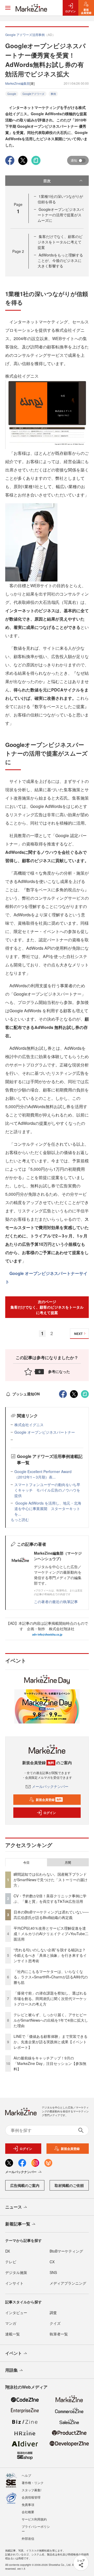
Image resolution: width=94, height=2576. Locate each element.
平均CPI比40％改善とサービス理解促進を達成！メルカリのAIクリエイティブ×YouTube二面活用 (51, 1934)
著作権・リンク (33, 2483)
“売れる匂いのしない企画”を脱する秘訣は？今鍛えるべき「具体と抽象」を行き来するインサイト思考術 (50, 1955)
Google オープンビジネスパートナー (45, 1432)
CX (52, 2262)
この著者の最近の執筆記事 (56, 1602)
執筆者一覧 (59, 2334)
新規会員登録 (49, 1800)
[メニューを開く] (8, 8)
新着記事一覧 (18, 2224)
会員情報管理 (31, 2497)
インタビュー (16, 2313)
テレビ (11, 2262)
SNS (53, 2272)
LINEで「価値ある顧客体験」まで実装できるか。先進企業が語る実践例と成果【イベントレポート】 (51, 2042)
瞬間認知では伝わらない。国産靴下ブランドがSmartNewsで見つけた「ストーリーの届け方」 (51, 1880)
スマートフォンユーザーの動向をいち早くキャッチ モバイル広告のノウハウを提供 (47, 1490)
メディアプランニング (68, 2283)
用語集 (11, 2370)
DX (8, 2251)
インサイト (14, 2283)
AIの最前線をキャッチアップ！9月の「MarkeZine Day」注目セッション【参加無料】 (50, 2063)
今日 (26, 1862)
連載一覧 (13, 2334)
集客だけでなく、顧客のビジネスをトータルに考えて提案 (60, 242)
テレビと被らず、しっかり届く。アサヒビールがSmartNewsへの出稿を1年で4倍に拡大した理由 (51, 2020)
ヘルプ (26, 2475)
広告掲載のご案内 (25, 2185)
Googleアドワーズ (33, 94)
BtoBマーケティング (66, 2251)
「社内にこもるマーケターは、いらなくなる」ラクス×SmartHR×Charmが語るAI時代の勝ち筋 (51, 1977)
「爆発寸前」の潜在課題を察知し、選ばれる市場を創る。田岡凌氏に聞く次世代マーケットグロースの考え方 (50, 1998)
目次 (47, 181)
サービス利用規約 (34, 2519)
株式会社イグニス (29, 1425)
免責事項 (28, 2504)
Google (12, 94)
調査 (53, 2313)
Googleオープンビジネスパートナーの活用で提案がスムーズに (61, 215)
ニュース (14, 2207)
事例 (53, 94)
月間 (68, 1862)
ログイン (50, 1813)
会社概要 (28, 2512)
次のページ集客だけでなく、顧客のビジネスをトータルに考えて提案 (47, 1307)
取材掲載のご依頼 (69, 2185)
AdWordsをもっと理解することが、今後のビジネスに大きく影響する (60, 260)
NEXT (78, 1334)
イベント (14, 2353)
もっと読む (20, 1519)
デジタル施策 (16, 2272)
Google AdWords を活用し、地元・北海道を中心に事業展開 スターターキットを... (48, 1508)
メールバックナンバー (50, 1786)
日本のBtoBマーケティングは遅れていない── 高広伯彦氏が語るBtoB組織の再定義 (51, 1915)
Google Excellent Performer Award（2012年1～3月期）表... (43, 1474)
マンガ (11, 2323)
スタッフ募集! (31, 2490)
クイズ (55, 2323)
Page (18, 251)
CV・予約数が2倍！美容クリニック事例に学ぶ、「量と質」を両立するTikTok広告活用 (50, 1899)
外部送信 (28, 2538)
